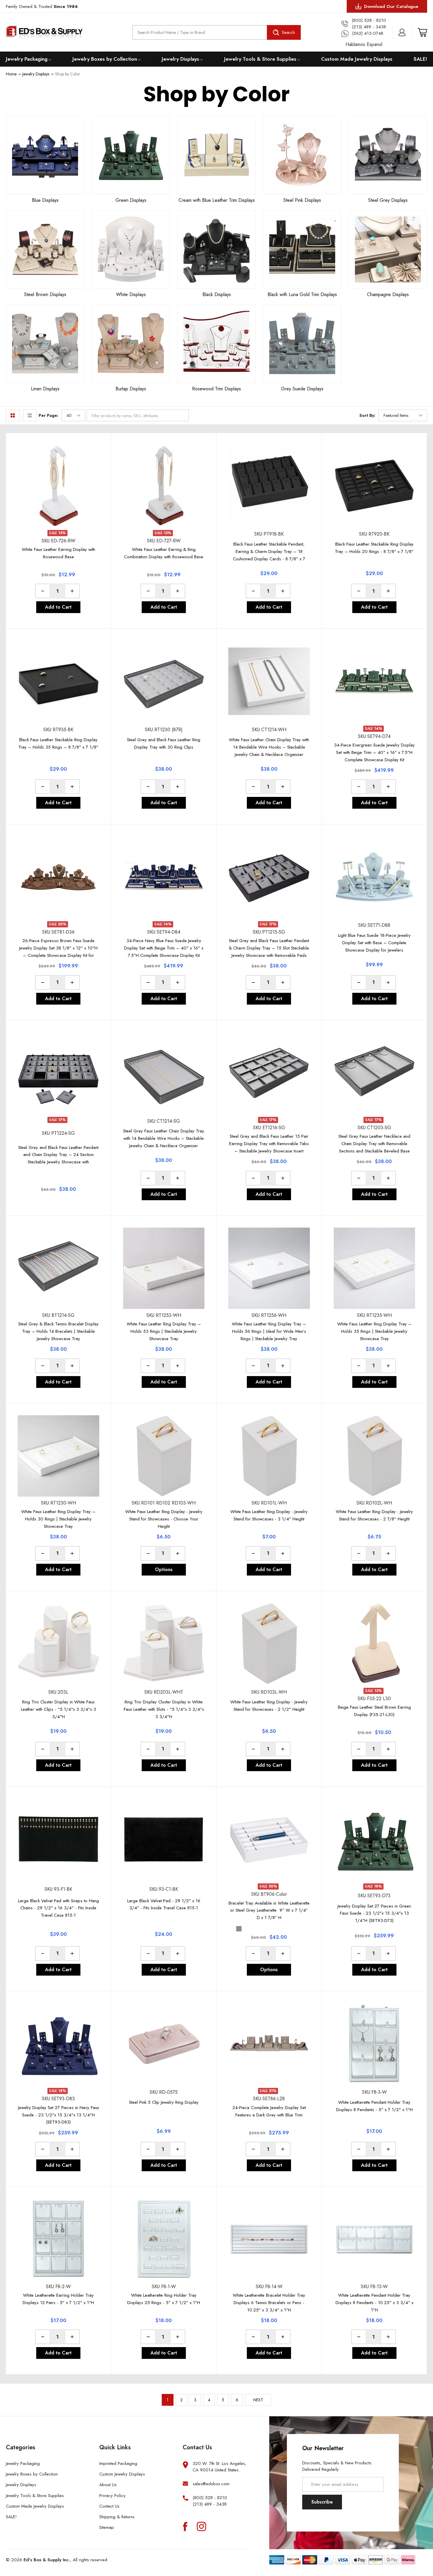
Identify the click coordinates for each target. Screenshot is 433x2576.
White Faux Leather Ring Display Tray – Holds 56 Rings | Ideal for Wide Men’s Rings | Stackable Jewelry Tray (269, 1331)
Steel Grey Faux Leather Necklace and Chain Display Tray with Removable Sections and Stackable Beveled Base (374, 1144)
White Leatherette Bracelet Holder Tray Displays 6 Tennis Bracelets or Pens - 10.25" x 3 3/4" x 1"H (269, 2303)
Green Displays (131, 200)
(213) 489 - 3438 (210, 2504)
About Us (108, 2485)
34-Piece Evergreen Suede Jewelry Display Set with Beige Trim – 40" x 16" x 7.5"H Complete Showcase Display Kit (374, 752)
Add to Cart (58, 607)
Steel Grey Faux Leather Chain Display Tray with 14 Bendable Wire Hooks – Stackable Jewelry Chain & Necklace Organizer (164, 1138)
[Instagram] (201, 2526)
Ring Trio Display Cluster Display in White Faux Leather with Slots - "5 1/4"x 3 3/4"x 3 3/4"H (164, 1709)
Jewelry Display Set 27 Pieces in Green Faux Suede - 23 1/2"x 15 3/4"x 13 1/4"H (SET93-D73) (374, 1913)
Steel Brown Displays (45, 294)
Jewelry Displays (180, 59)
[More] (50, 59)
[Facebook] (185, 2526)
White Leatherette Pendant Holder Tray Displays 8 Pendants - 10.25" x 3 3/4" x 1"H (374, 2303)
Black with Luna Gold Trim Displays (302, 294)
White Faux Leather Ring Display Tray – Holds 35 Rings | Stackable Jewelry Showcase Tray (374, 1331)
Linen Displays (45, 389)
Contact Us (109, 2506)
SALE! (420, 59)
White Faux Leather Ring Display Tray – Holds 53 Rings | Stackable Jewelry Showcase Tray (164, 1331)
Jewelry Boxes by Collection (105, 59)
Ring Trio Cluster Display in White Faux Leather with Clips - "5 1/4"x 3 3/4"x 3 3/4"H (58, 1709)
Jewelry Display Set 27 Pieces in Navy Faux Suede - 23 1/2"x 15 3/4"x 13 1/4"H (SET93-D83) (58, 2115)
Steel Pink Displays (302, 200)
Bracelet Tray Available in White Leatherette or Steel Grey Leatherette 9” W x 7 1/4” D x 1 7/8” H (269, 1910)
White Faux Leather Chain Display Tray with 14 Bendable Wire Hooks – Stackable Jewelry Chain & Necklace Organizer (269, 747)
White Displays (131, 294)
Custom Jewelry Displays (122, 2474)
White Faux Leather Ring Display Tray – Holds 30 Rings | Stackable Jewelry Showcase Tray (58, 1519)
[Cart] (422, 32)
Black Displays (217, 294)
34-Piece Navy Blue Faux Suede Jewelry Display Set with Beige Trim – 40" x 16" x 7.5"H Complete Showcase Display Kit (164, 948)
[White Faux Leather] (232, 1929)
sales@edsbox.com (211, 2484)
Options (164, 1569)
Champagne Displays (388, 294)
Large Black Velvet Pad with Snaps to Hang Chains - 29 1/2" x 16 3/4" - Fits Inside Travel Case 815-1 (58, 1908)
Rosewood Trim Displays (216, 389)
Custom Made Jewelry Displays (357, 59)
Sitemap (107, 2527)
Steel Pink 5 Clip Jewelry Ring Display (164, 2102)
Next (258, 2400)
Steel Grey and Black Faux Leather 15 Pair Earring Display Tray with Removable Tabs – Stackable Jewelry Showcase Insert (269, 1144)
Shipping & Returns (117, 2517)
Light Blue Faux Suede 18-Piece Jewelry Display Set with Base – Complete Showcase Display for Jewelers (374, 943)
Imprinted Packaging (118, 2463)
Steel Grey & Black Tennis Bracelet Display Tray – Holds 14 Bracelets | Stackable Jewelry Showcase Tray (58, 1331)
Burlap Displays (131, 389)
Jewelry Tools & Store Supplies (260, 59)
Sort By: (367, 415)
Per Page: (48, 415)
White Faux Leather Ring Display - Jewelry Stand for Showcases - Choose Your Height (164, 1519)
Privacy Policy (112, 2496)
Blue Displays (45, 200)
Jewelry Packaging (27, 59)
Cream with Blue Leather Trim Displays (217, 200)
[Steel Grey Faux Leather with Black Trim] (239, 1929)
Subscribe (322, 2502)
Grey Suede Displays (302, 389)
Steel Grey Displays (388, 200)
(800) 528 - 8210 (210, 2498)
